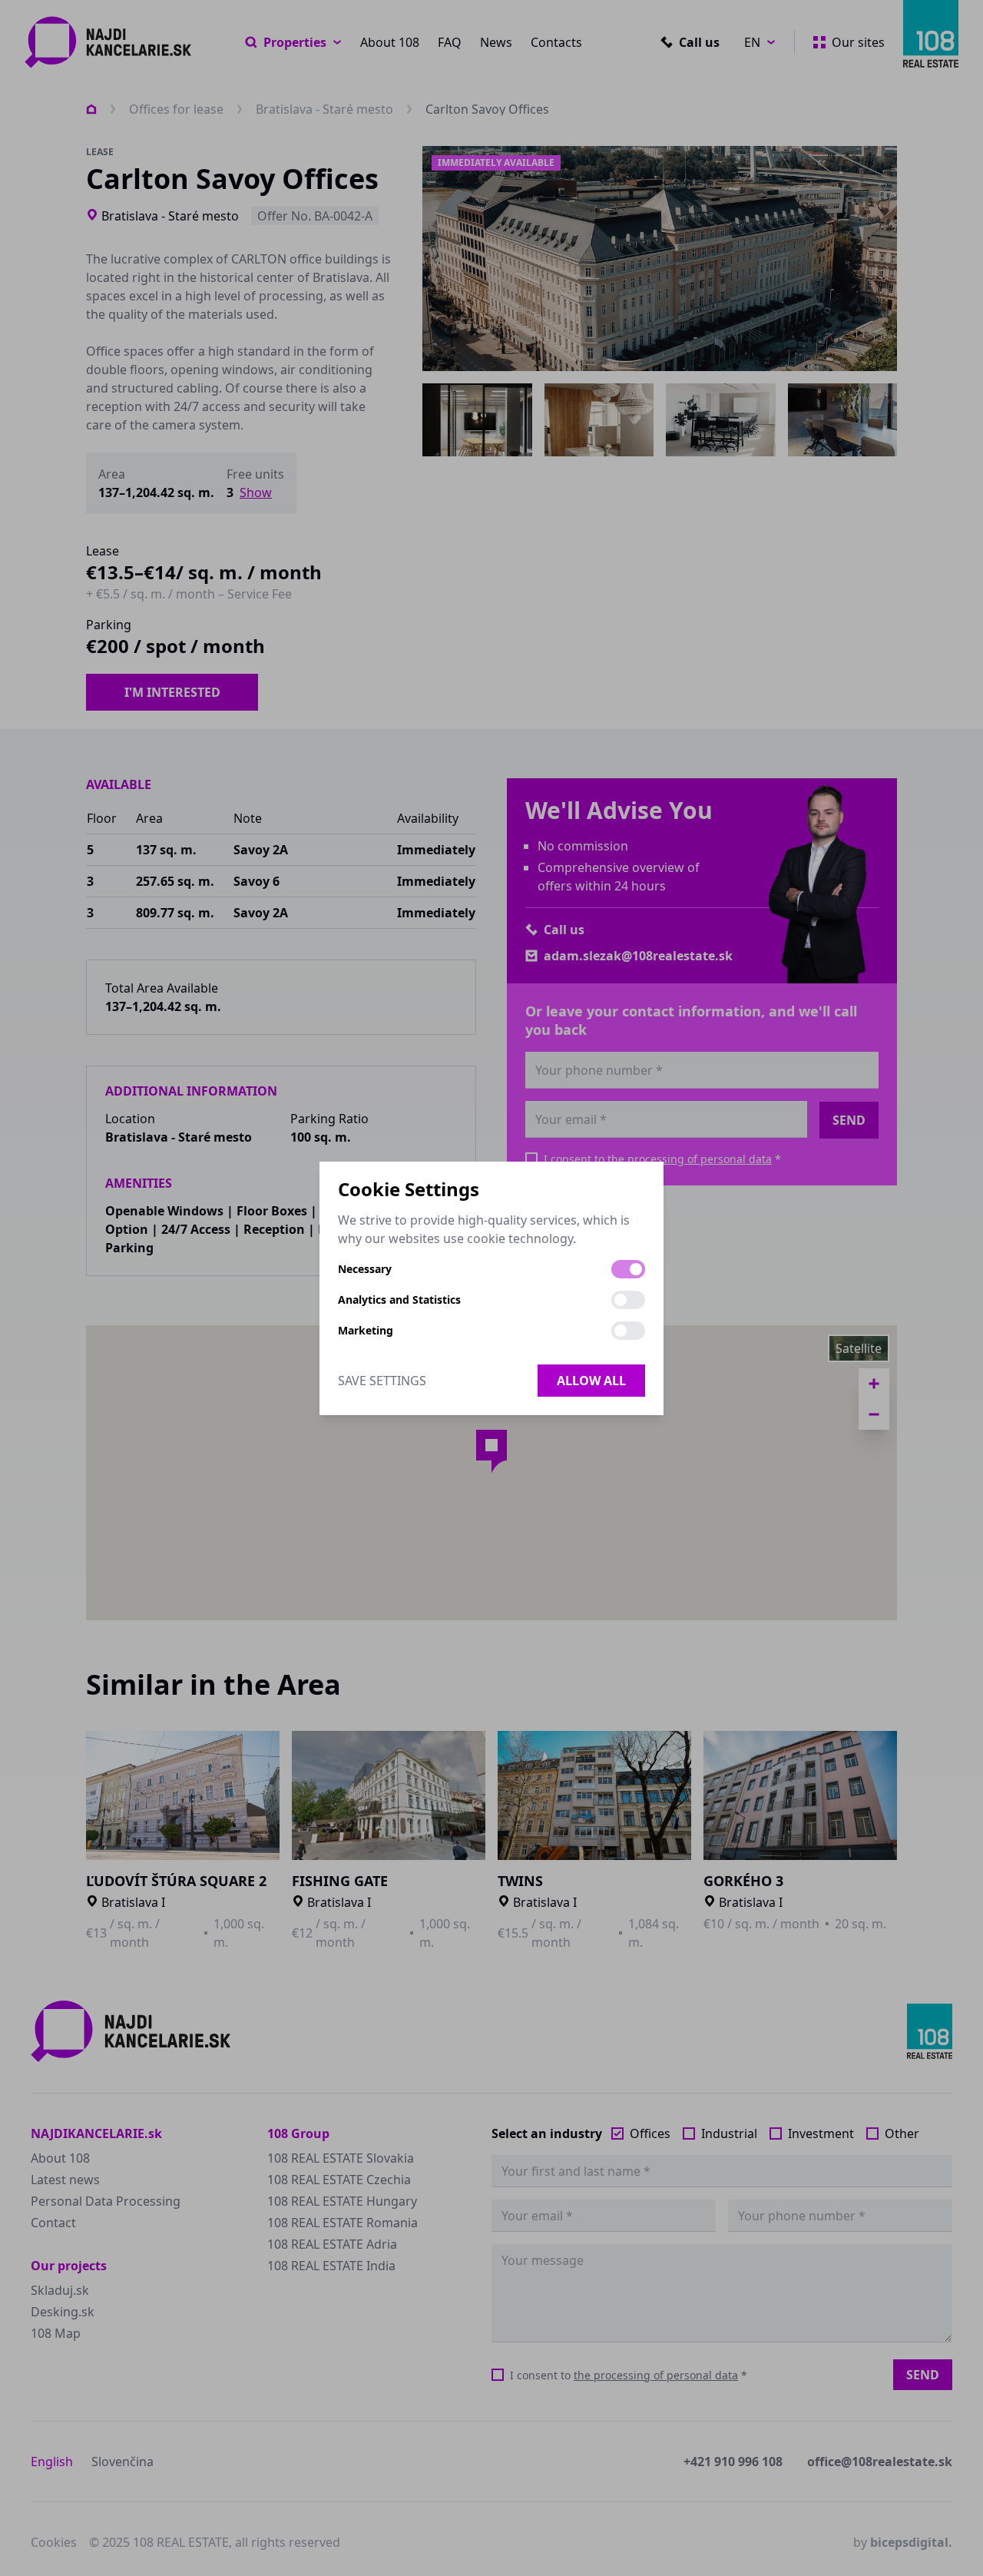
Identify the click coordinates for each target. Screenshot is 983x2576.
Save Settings (382, 1381)
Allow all (591, 1381)
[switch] (628, 1269)
